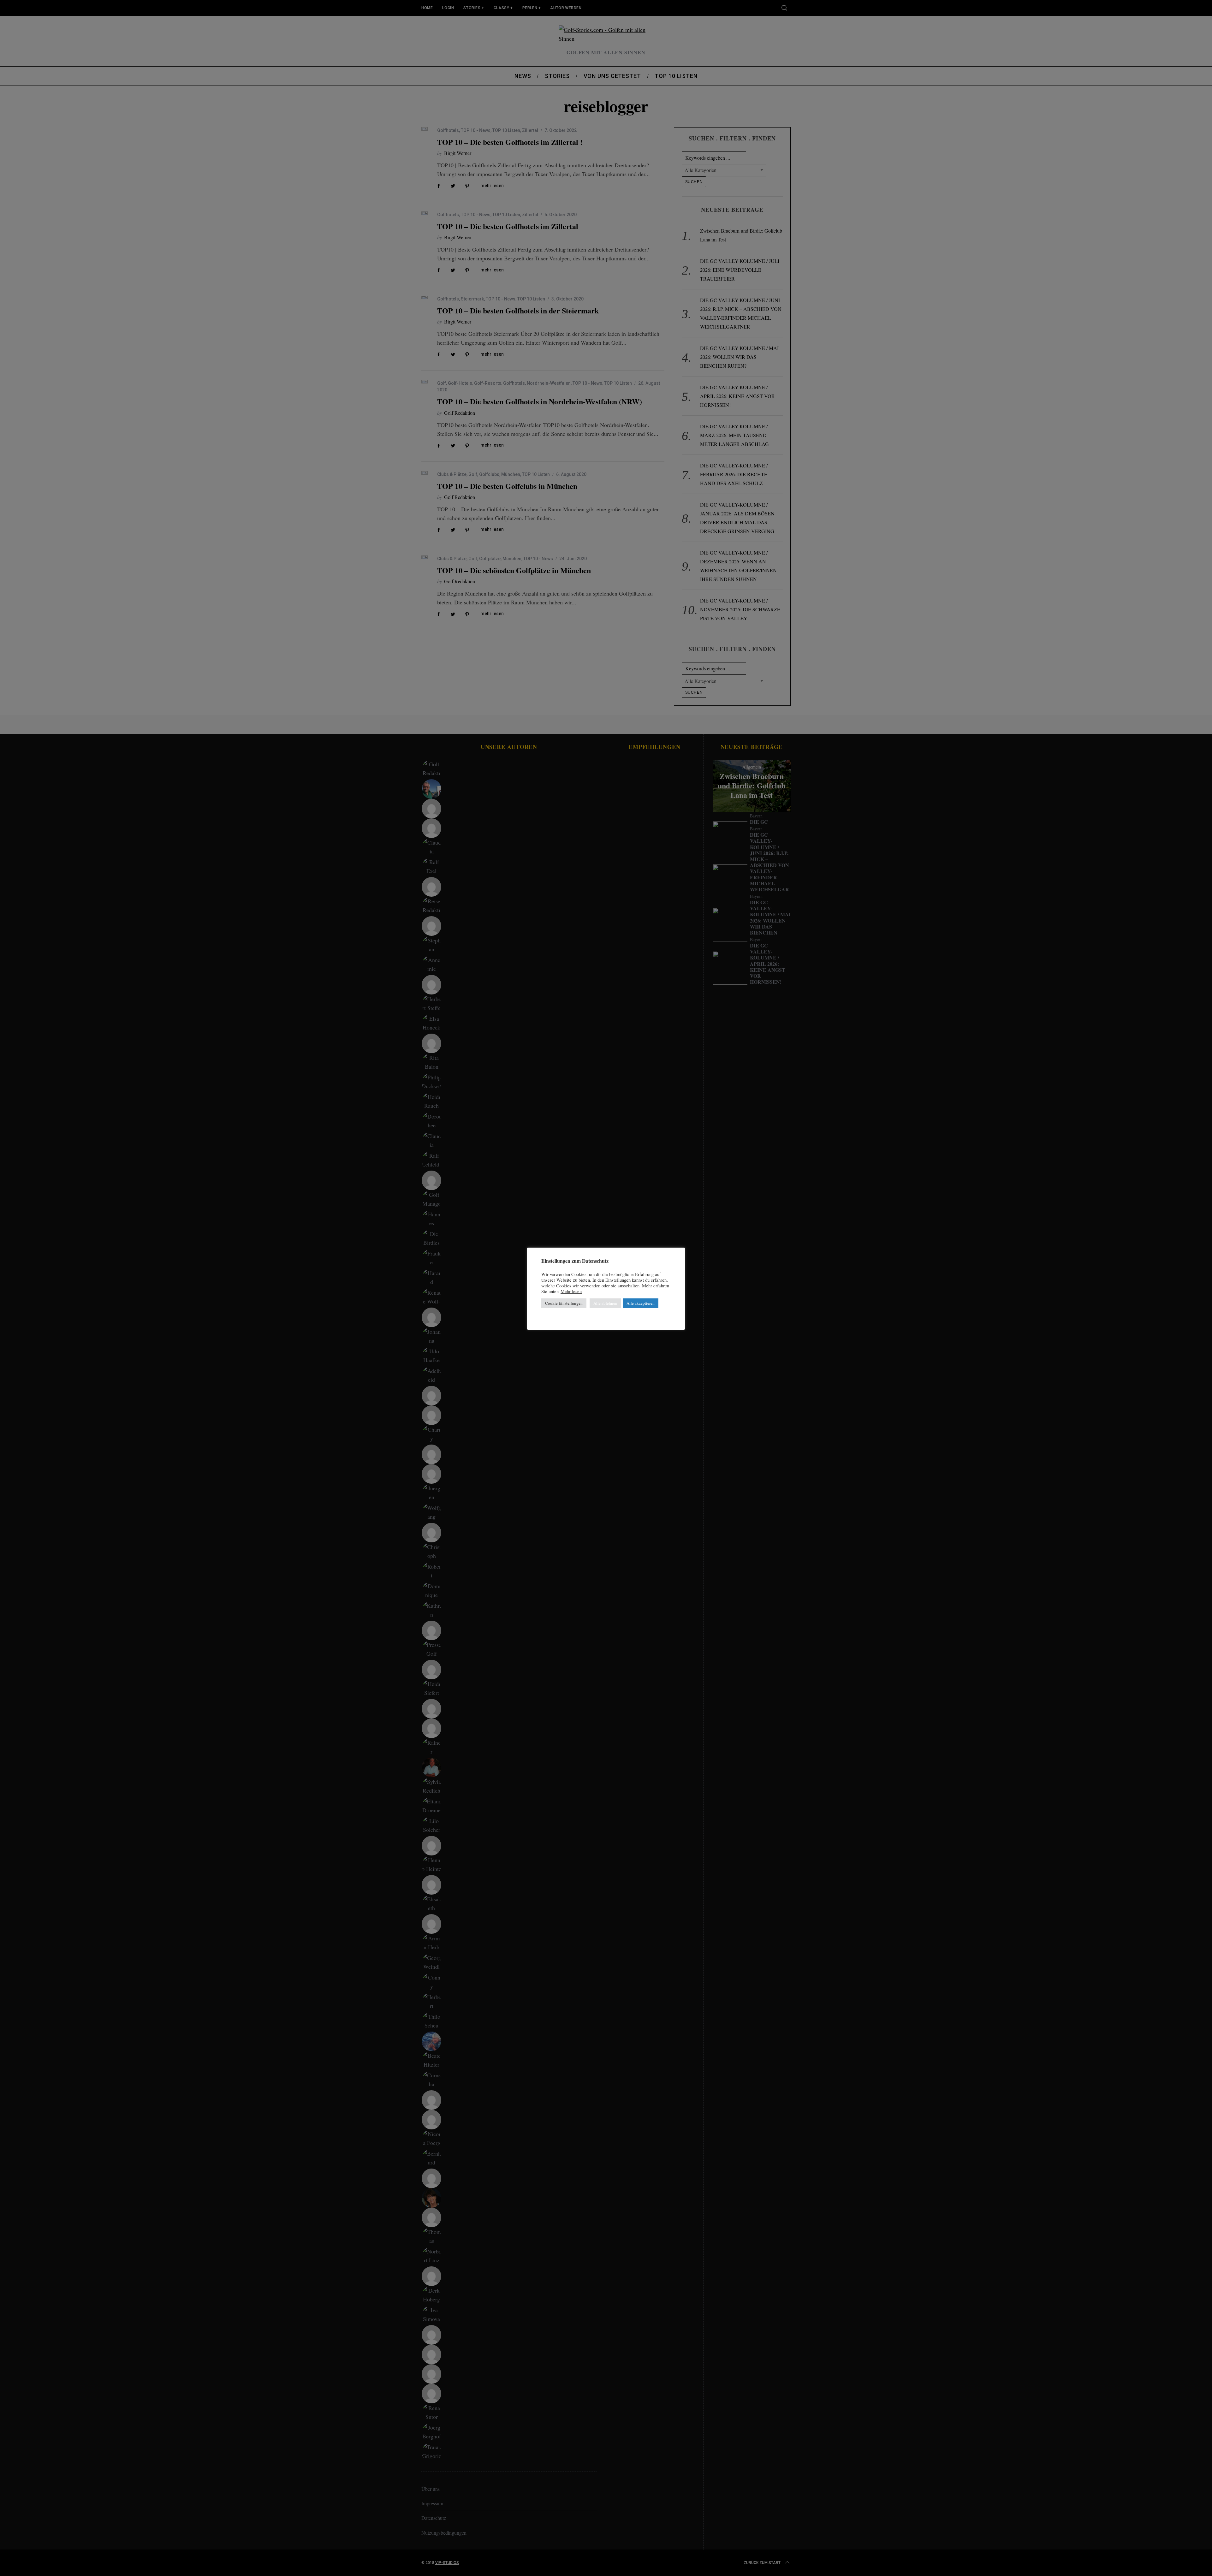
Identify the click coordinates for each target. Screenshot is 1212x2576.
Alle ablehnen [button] (605, 1303)
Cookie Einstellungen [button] (564, 1303)
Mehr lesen (571, 1291)
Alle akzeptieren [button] (641, 1303)
